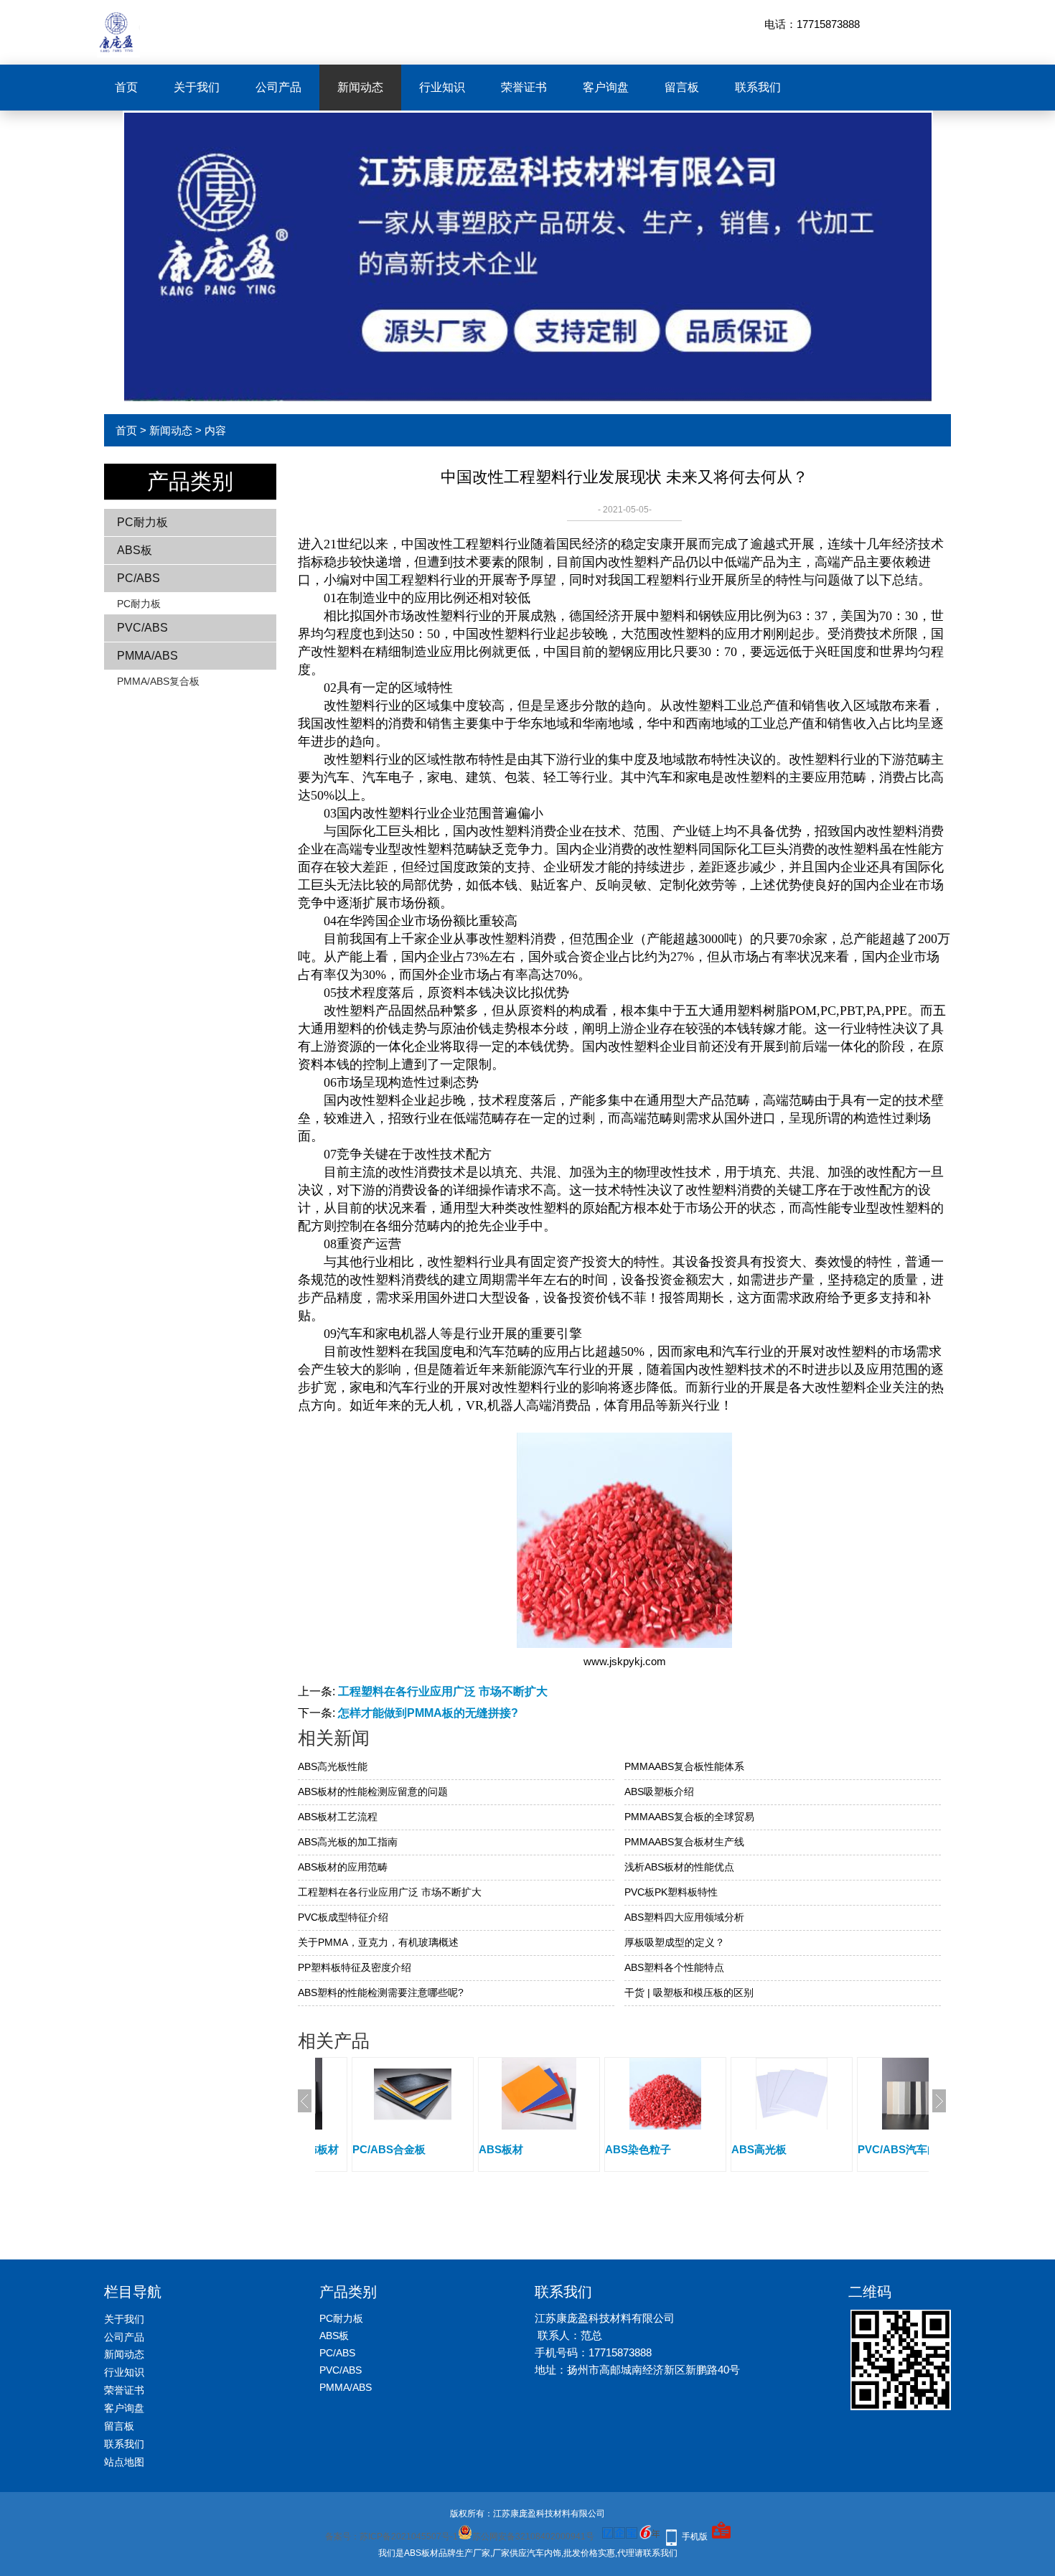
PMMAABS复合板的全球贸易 (689, 1817)
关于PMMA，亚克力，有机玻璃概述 (378, 1942)
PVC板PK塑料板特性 (671, 1892)
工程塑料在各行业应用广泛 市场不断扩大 (443, 1691)
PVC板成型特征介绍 (343, 1917)
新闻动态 (360, 87)
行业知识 (442, 87)
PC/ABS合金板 (389, 2149)
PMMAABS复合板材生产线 (684, 1842)
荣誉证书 (524, 87)
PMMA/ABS (147, 656)
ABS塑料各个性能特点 (674, 1967)
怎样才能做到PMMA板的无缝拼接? (428, 1713)
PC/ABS (139, 578)
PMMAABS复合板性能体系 (684, 1766)
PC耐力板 (142, 522)
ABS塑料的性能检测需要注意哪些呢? (381, 1992)
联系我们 (758, 87)
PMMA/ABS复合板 (158, 681)
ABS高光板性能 (333, 1766)
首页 (126, 87)
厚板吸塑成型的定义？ (675, 1942)
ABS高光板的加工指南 (348, 1842)
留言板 (682, 87)
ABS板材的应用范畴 (343, 1867)
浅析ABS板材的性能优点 (679, 1867)
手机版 (695, 2537)
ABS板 (135, 550)
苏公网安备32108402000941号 (533, 2537)
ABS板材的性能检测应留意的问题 (373, 1792)
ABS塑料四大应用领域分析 (684, 1917)
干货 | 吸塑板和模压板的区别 (689, 1992)
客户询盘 (606, 87)
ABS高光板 (759, 2149)
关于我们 (197, 87)
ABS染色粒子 (638, 2149)
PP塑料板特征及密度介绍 (355, 1967)
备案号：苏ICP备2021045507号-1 (391, 2537)
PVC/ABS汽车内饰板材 (914, 2149)
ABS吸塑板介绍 (659, 1792)
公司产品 (278, 87)
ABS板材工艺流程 (338, 1817)
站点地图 (124, 2462)
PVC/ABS (142, 628)
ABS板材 (501, 2149)
